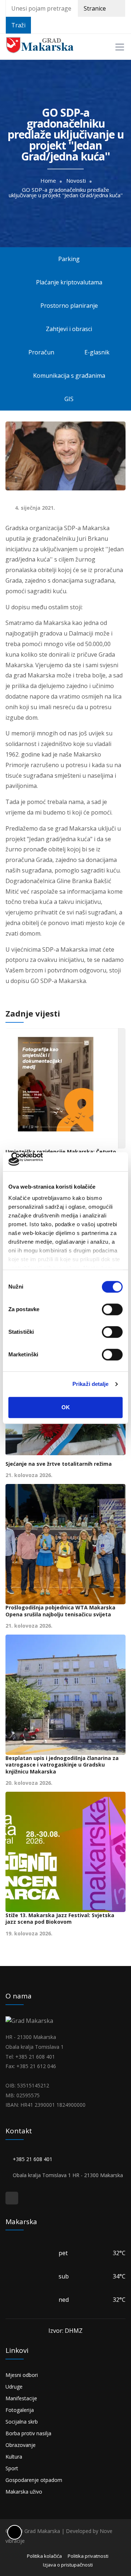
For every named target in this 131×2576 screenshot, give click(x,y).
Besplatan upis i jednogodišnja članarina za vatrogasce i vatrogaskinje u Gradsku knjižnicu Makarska (62, 1765)
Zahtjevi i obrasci (68, 329)
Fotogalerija (20, 2410)
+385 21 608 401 (34, 2159)
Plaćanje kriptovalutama (68, 282)
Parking (69, 259)
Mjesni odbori (22, 2375)
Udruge (14, 2387)
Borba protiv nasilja (28, 2433)
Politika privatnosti (88, 2556)
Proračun (41, 352)
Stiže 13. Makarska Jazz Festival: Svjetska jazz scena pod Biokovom (60, 1919)
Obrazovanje (21, 2445)
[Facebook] (12, 2198)
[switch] (112, 1309)
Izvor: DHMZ (65, 2331)
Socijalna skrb (22, 2422)
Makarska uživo (24, 2492)
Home (48, 181)
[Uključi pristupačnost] (15, 2532)
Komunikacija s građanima (69, 376)
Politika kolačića (44, 2556)
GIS (69, 399)
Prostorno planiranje (70, 306)
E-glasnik (98, 352)
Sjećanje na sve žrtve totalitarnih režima (59, 1464)
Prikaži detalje (91, 1384)
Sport (12, 2468)
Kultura (14, 2457)
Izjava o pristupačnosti (68, 2565)
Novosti (76, 181)
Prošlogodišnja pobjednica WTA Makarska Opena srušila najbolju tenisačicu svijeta (60, 1611)
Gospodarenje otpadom (34, 2480)
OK (66, 1407)
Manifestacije (21, 2398)
